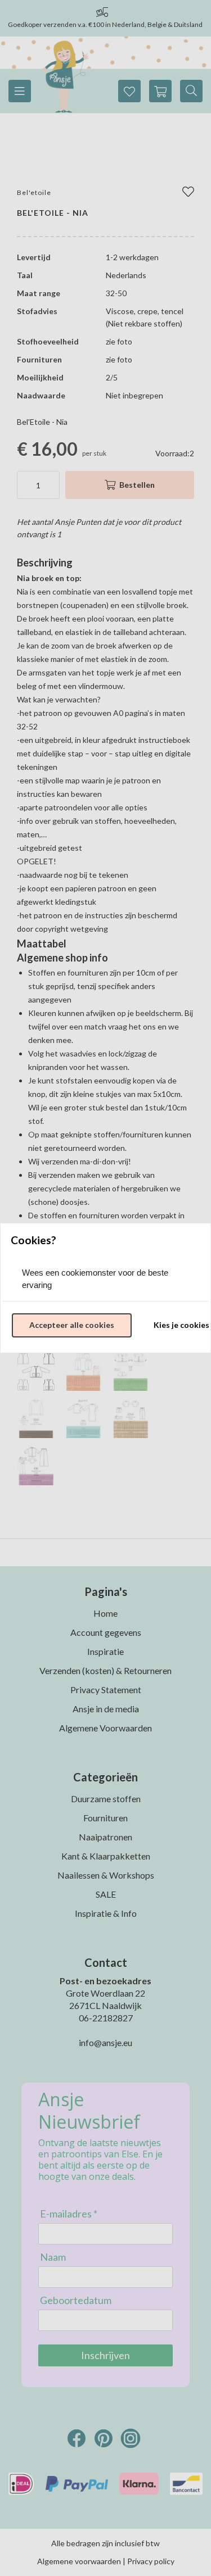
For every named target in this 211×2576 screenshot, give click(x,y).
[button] (72, 1326)
